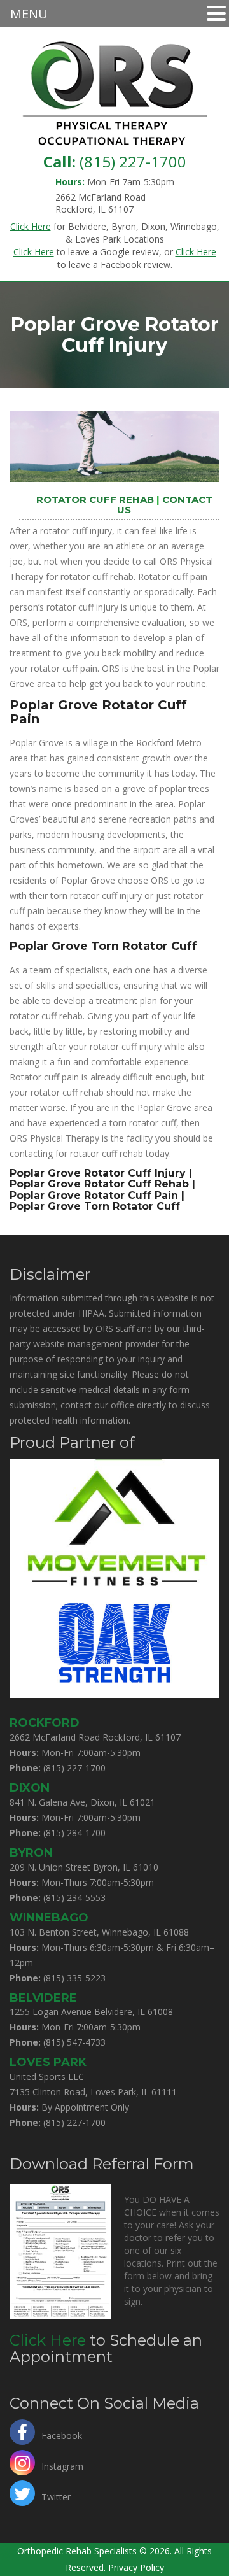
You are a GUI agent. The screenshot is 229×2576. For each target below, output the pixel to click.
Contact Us (165, 505)
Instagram (62, 2465)
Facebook (62, 2434)
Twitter (56, 2495)
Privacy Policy (136, 2567)
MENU (29, 14)
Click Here (48, 2340)
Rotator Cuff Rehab (95, 499)
